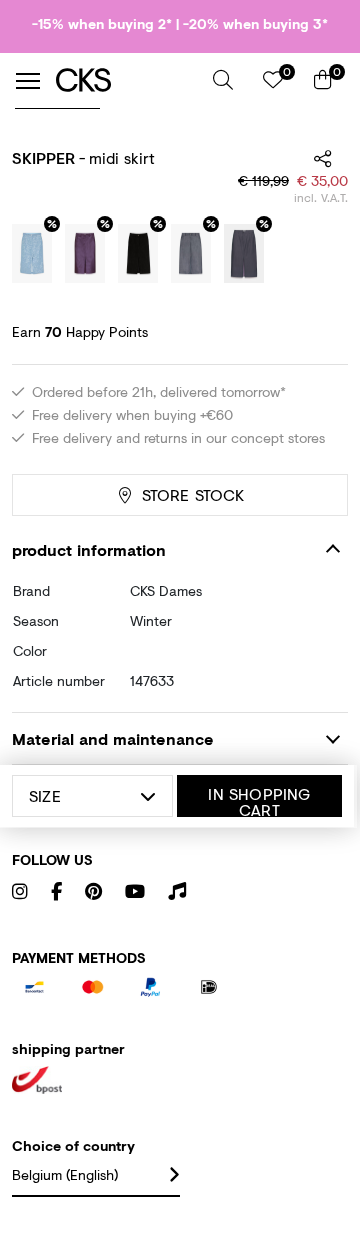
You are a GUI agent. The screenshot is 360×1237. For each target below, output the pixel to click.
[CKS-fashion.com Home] (127, 80)
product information (89, 549)
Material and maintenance (113, 738)
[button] (223, 80)
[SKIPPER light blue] (32, 254)
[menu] (28, 81)
